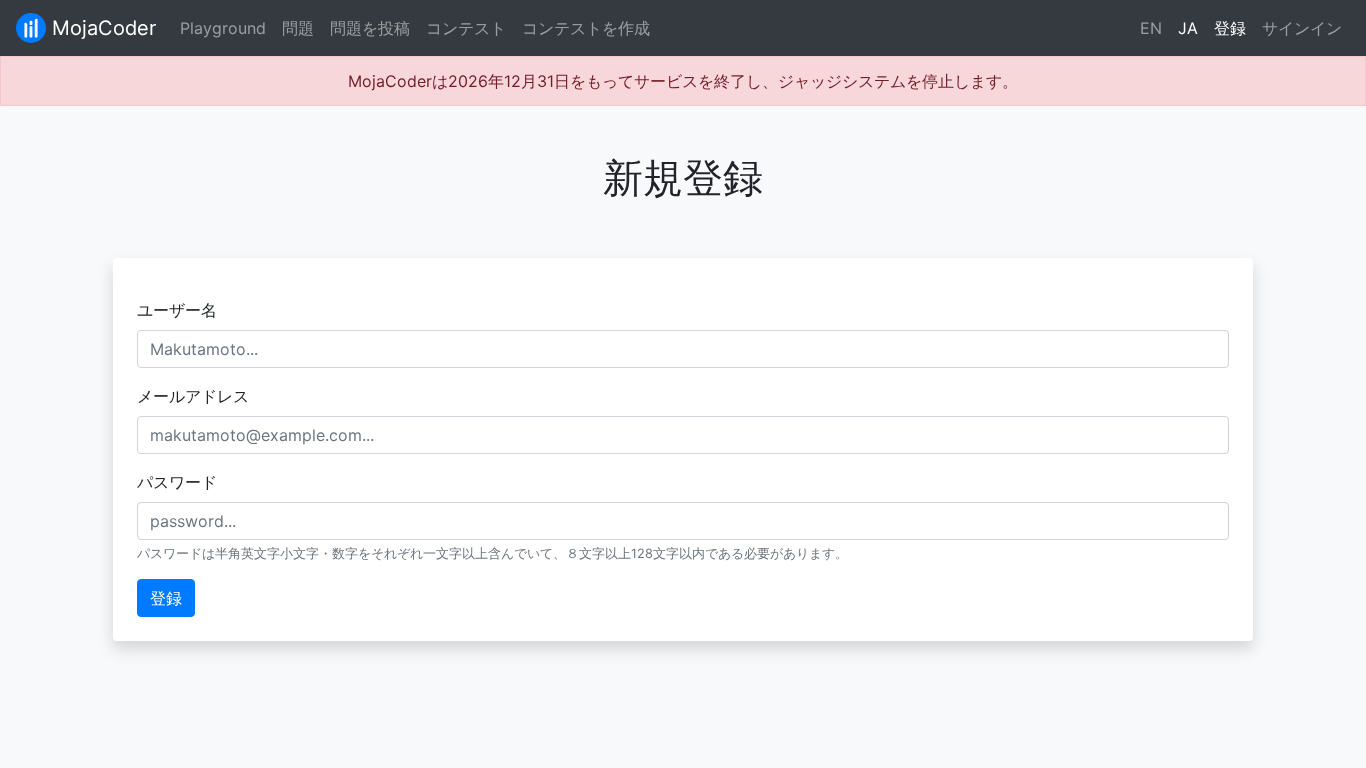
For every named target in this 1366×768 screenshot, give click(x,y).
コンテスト (466, 28)
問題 (298, 28)
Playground (223, 28)
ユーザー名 (177, 310)
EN (1151, 28)
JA (1188, 28)
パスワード (177, 482)
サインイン (1302, 28)
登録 (1230, 28)
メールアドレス (193, 396)
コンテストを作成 (586, 28)
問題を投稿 (370, 28)
